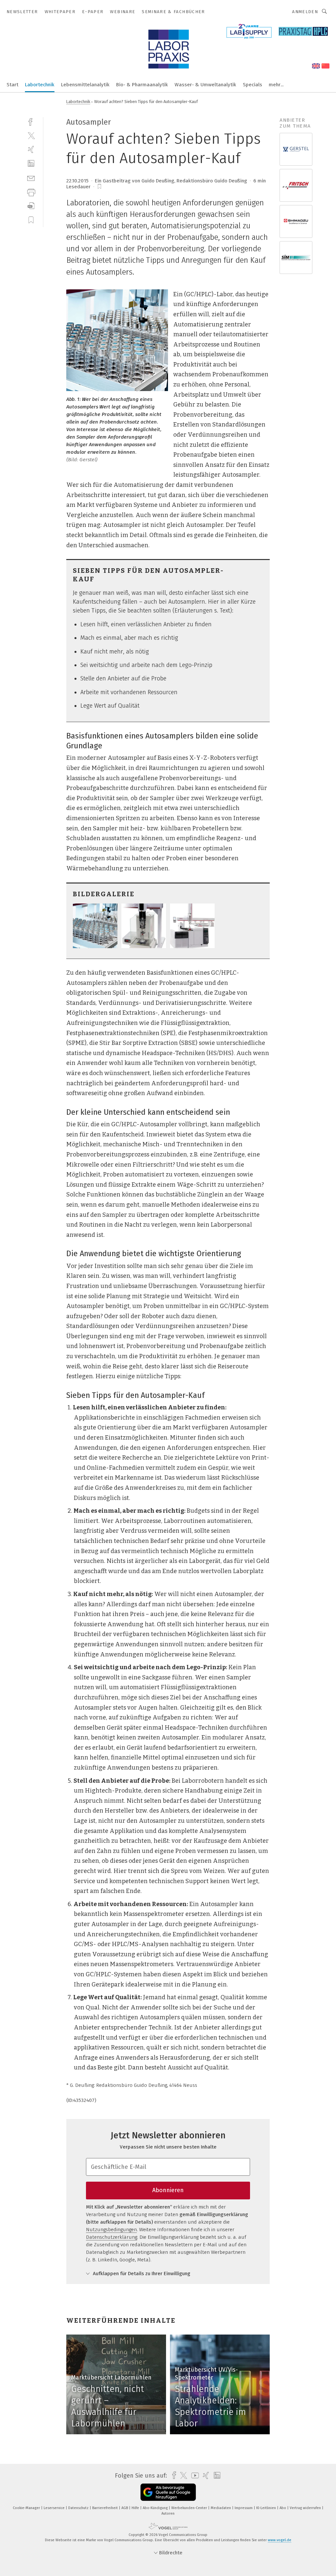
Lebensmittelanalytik (85, 85)
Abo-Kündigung (156, 2508)
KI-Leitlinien (267, 2508)
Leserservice (55, 2508)
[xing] (31, 149)
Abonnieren (168, 2190)
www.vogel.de (280, 2540)
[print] (31, 192)
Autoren (168, 2514)
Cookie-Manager (27, 2508)
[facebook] (31, 121)
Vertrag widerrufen (306, 2508)
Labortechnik (40, 85)
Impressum (244, 2508)
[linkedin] (31, 164)
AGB (125, 2508)
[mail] (31, 178)
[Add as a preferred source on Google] (168, 2492)
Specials (252, 85)
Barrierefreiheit (105, 2508)
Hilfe (136, 2508)
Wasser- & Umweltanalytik (205, 85)
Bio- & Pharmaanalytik (142, 85)
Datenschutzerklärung (112, 2237)
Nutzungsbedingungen (111, 2230)
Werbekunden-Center (190, 2508)
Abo (283, 2508)
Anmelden (305, 12)
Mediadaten (221, 2508)
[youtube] (193, 2475)
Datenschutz (79, 2508)
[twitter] (31, 135)
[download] (31, 206)
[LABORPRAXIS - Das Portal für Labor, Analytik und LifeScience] (12, 84)
